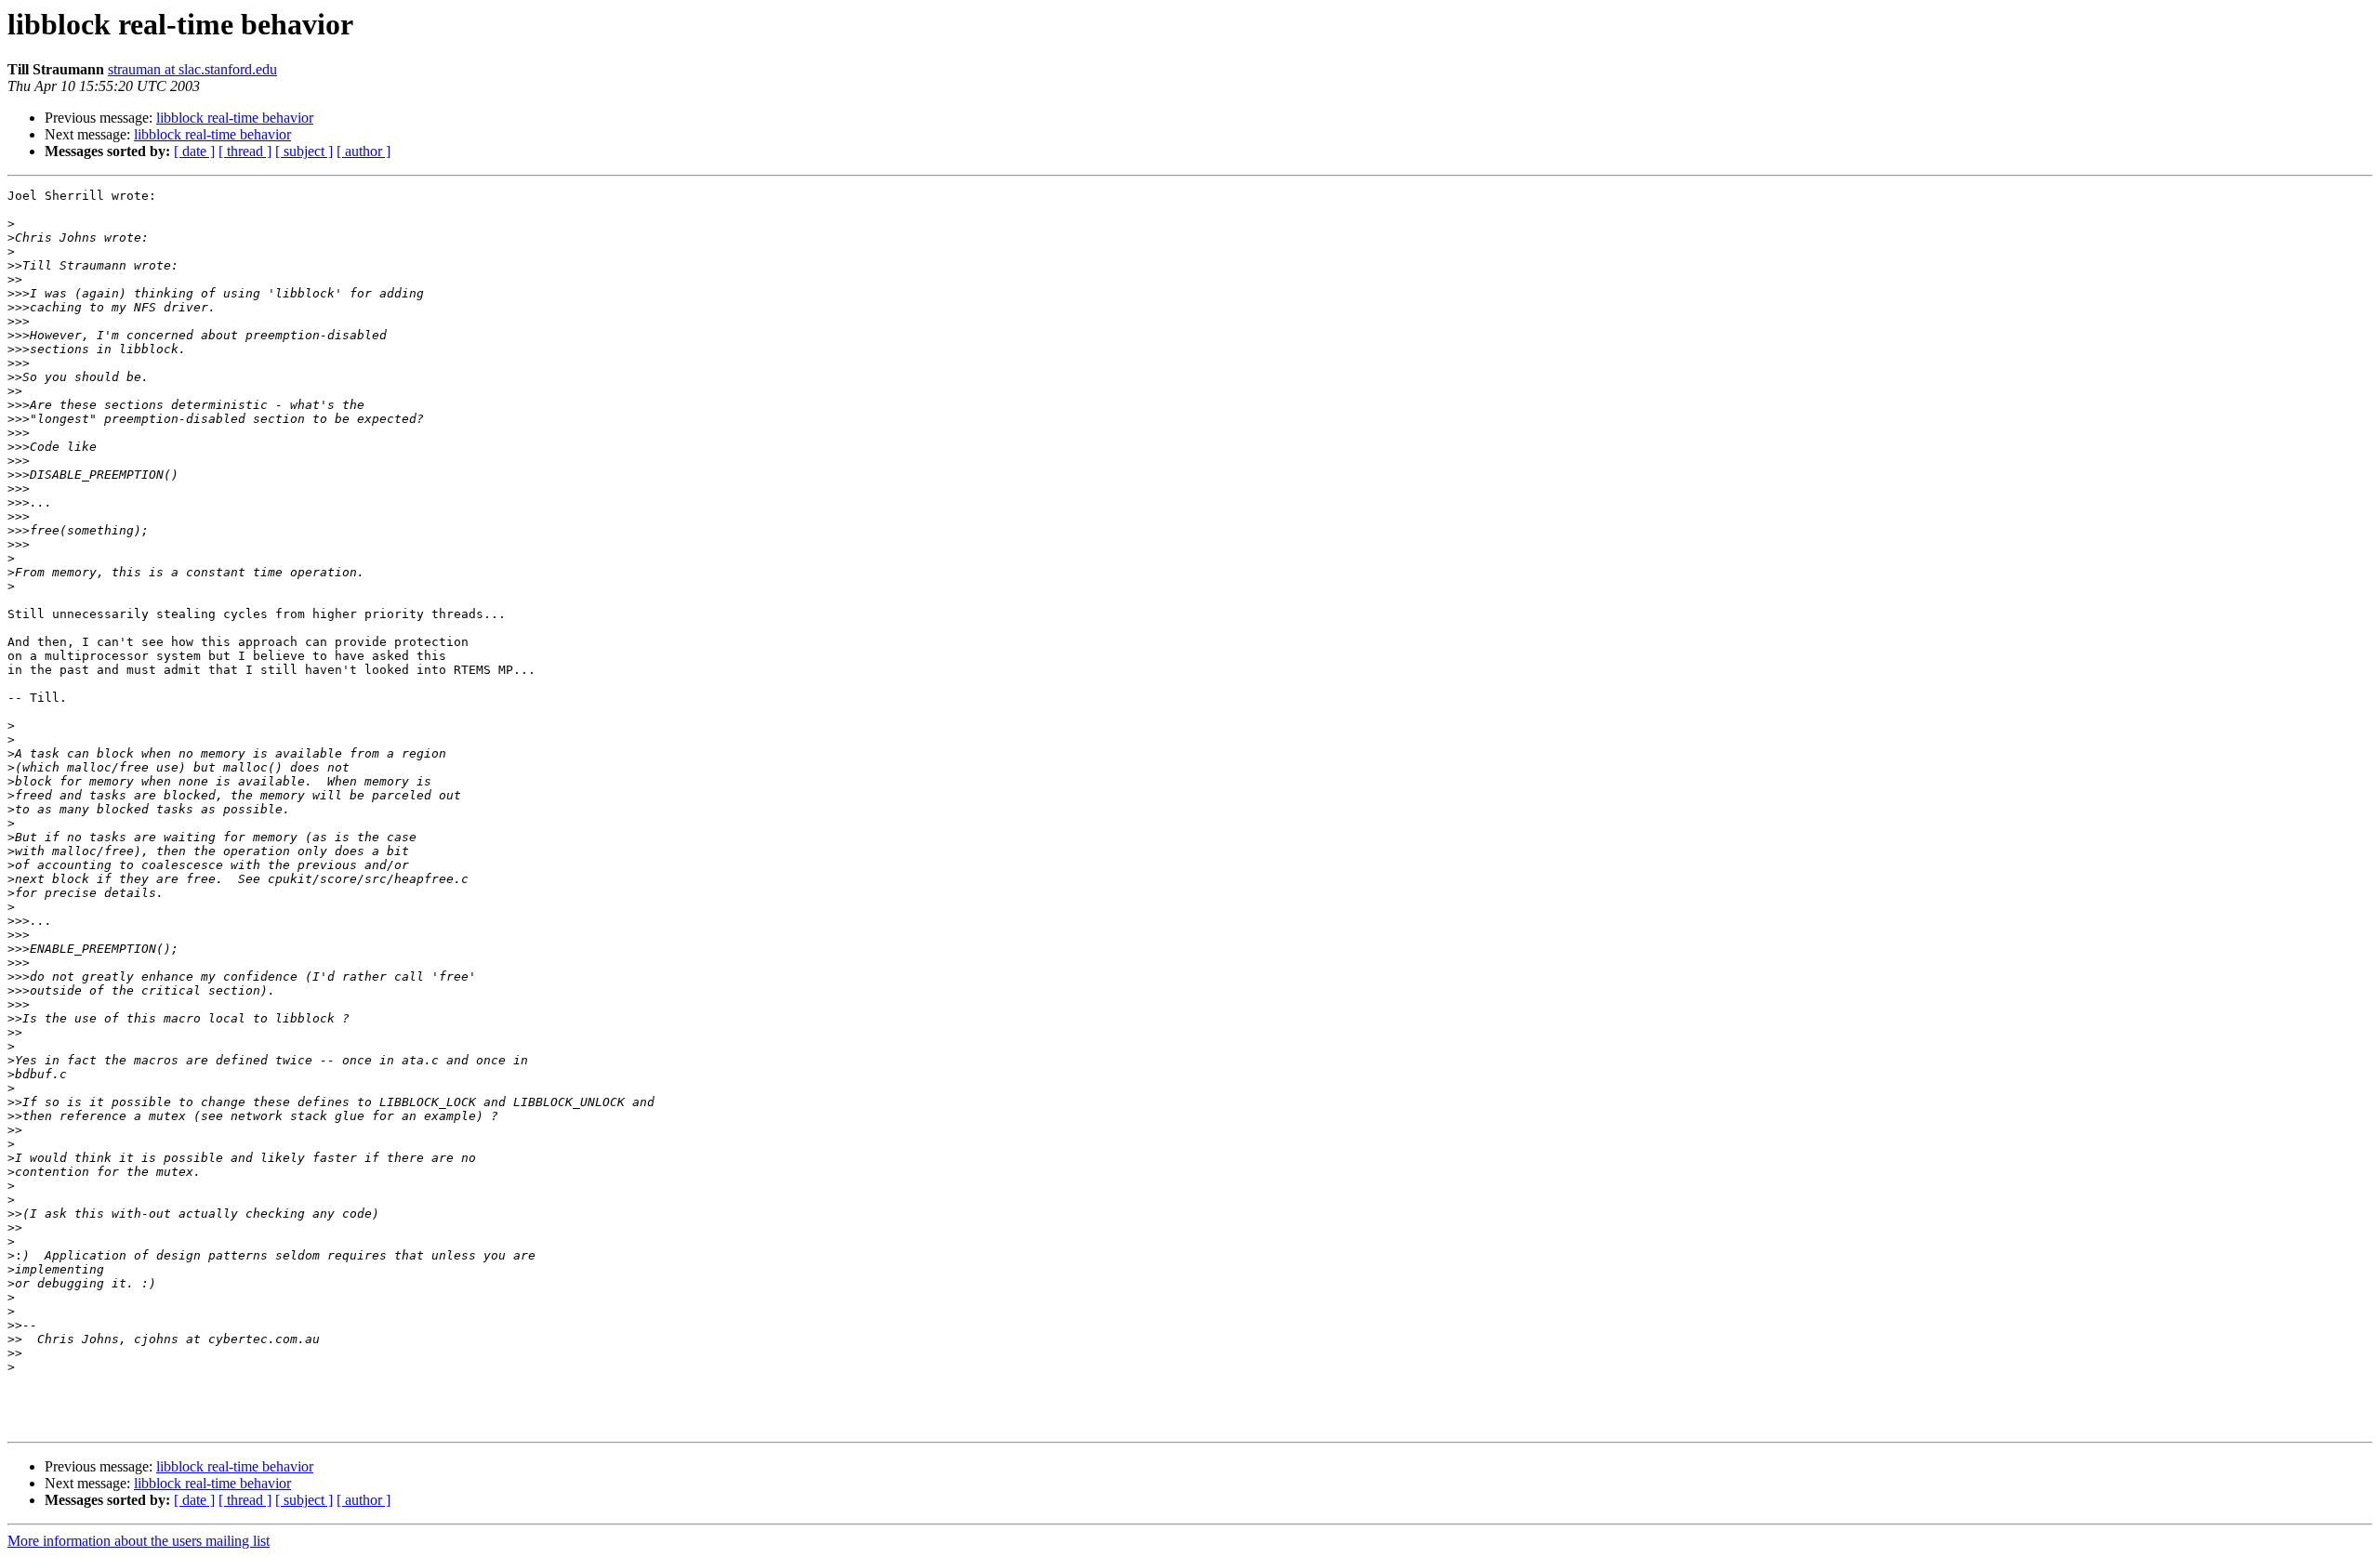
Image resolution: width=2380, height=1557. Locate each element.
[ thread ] (245, 151)
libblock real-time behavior (235, 118)
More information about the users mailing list (139, 1541)
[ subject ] (304, 151)
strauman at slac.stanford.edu (192, 69)
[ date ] (194, 151)
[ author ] (364, 151)
